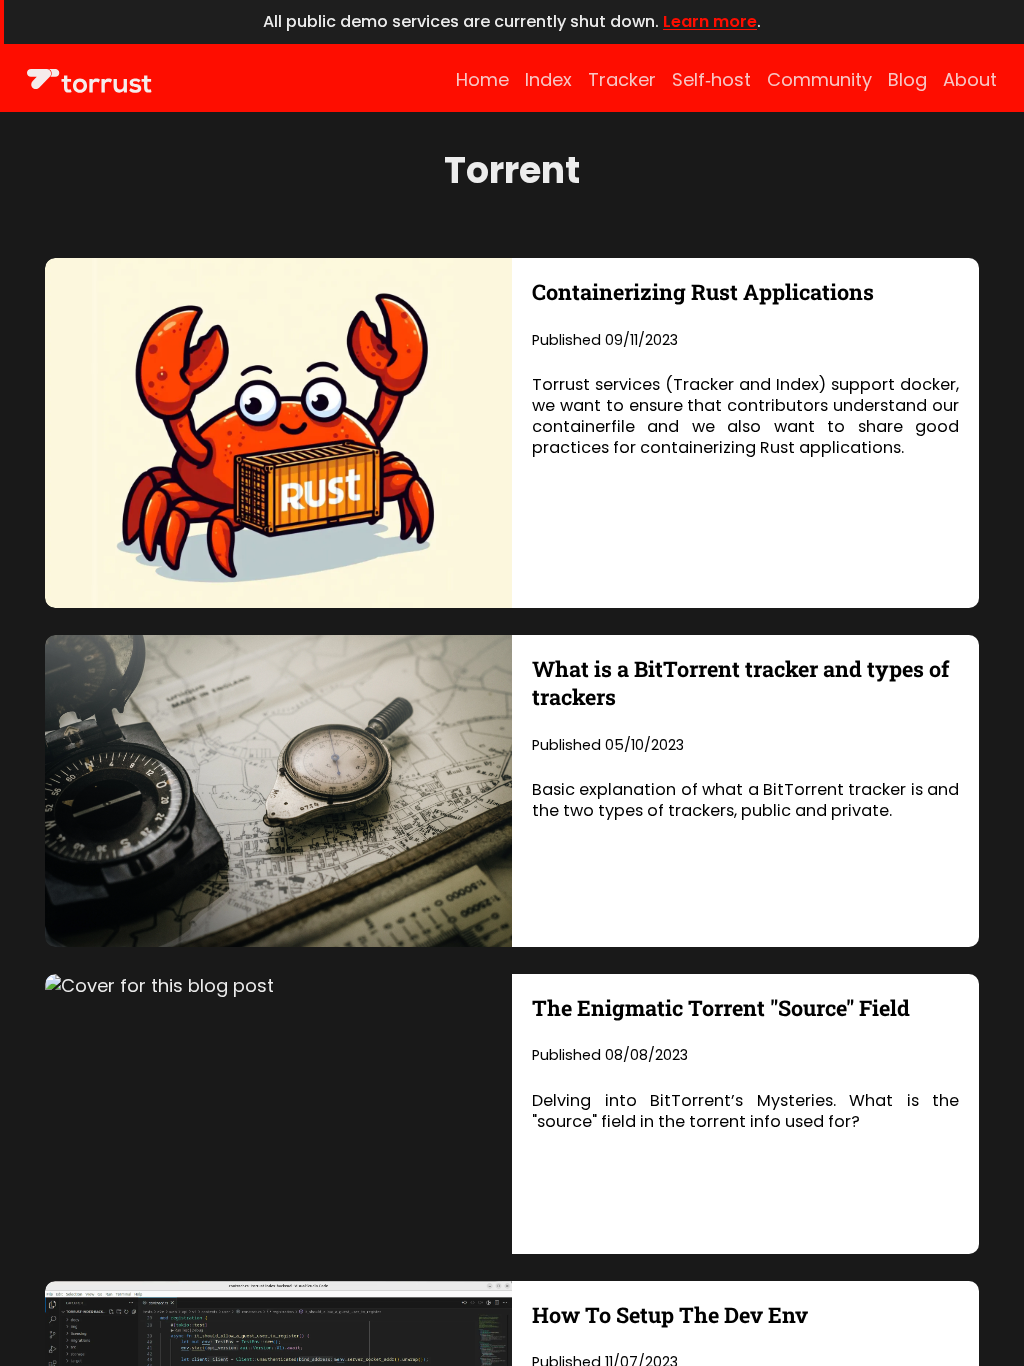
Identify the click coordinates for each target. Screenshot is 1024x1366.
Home (482, 79)
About (970, 79)
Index (548, 79)
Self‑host (711, 79)
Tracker (622, 79)
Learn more (710, 21)
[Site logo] (89, 81)
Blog (907, 79)
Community (819, 79)
